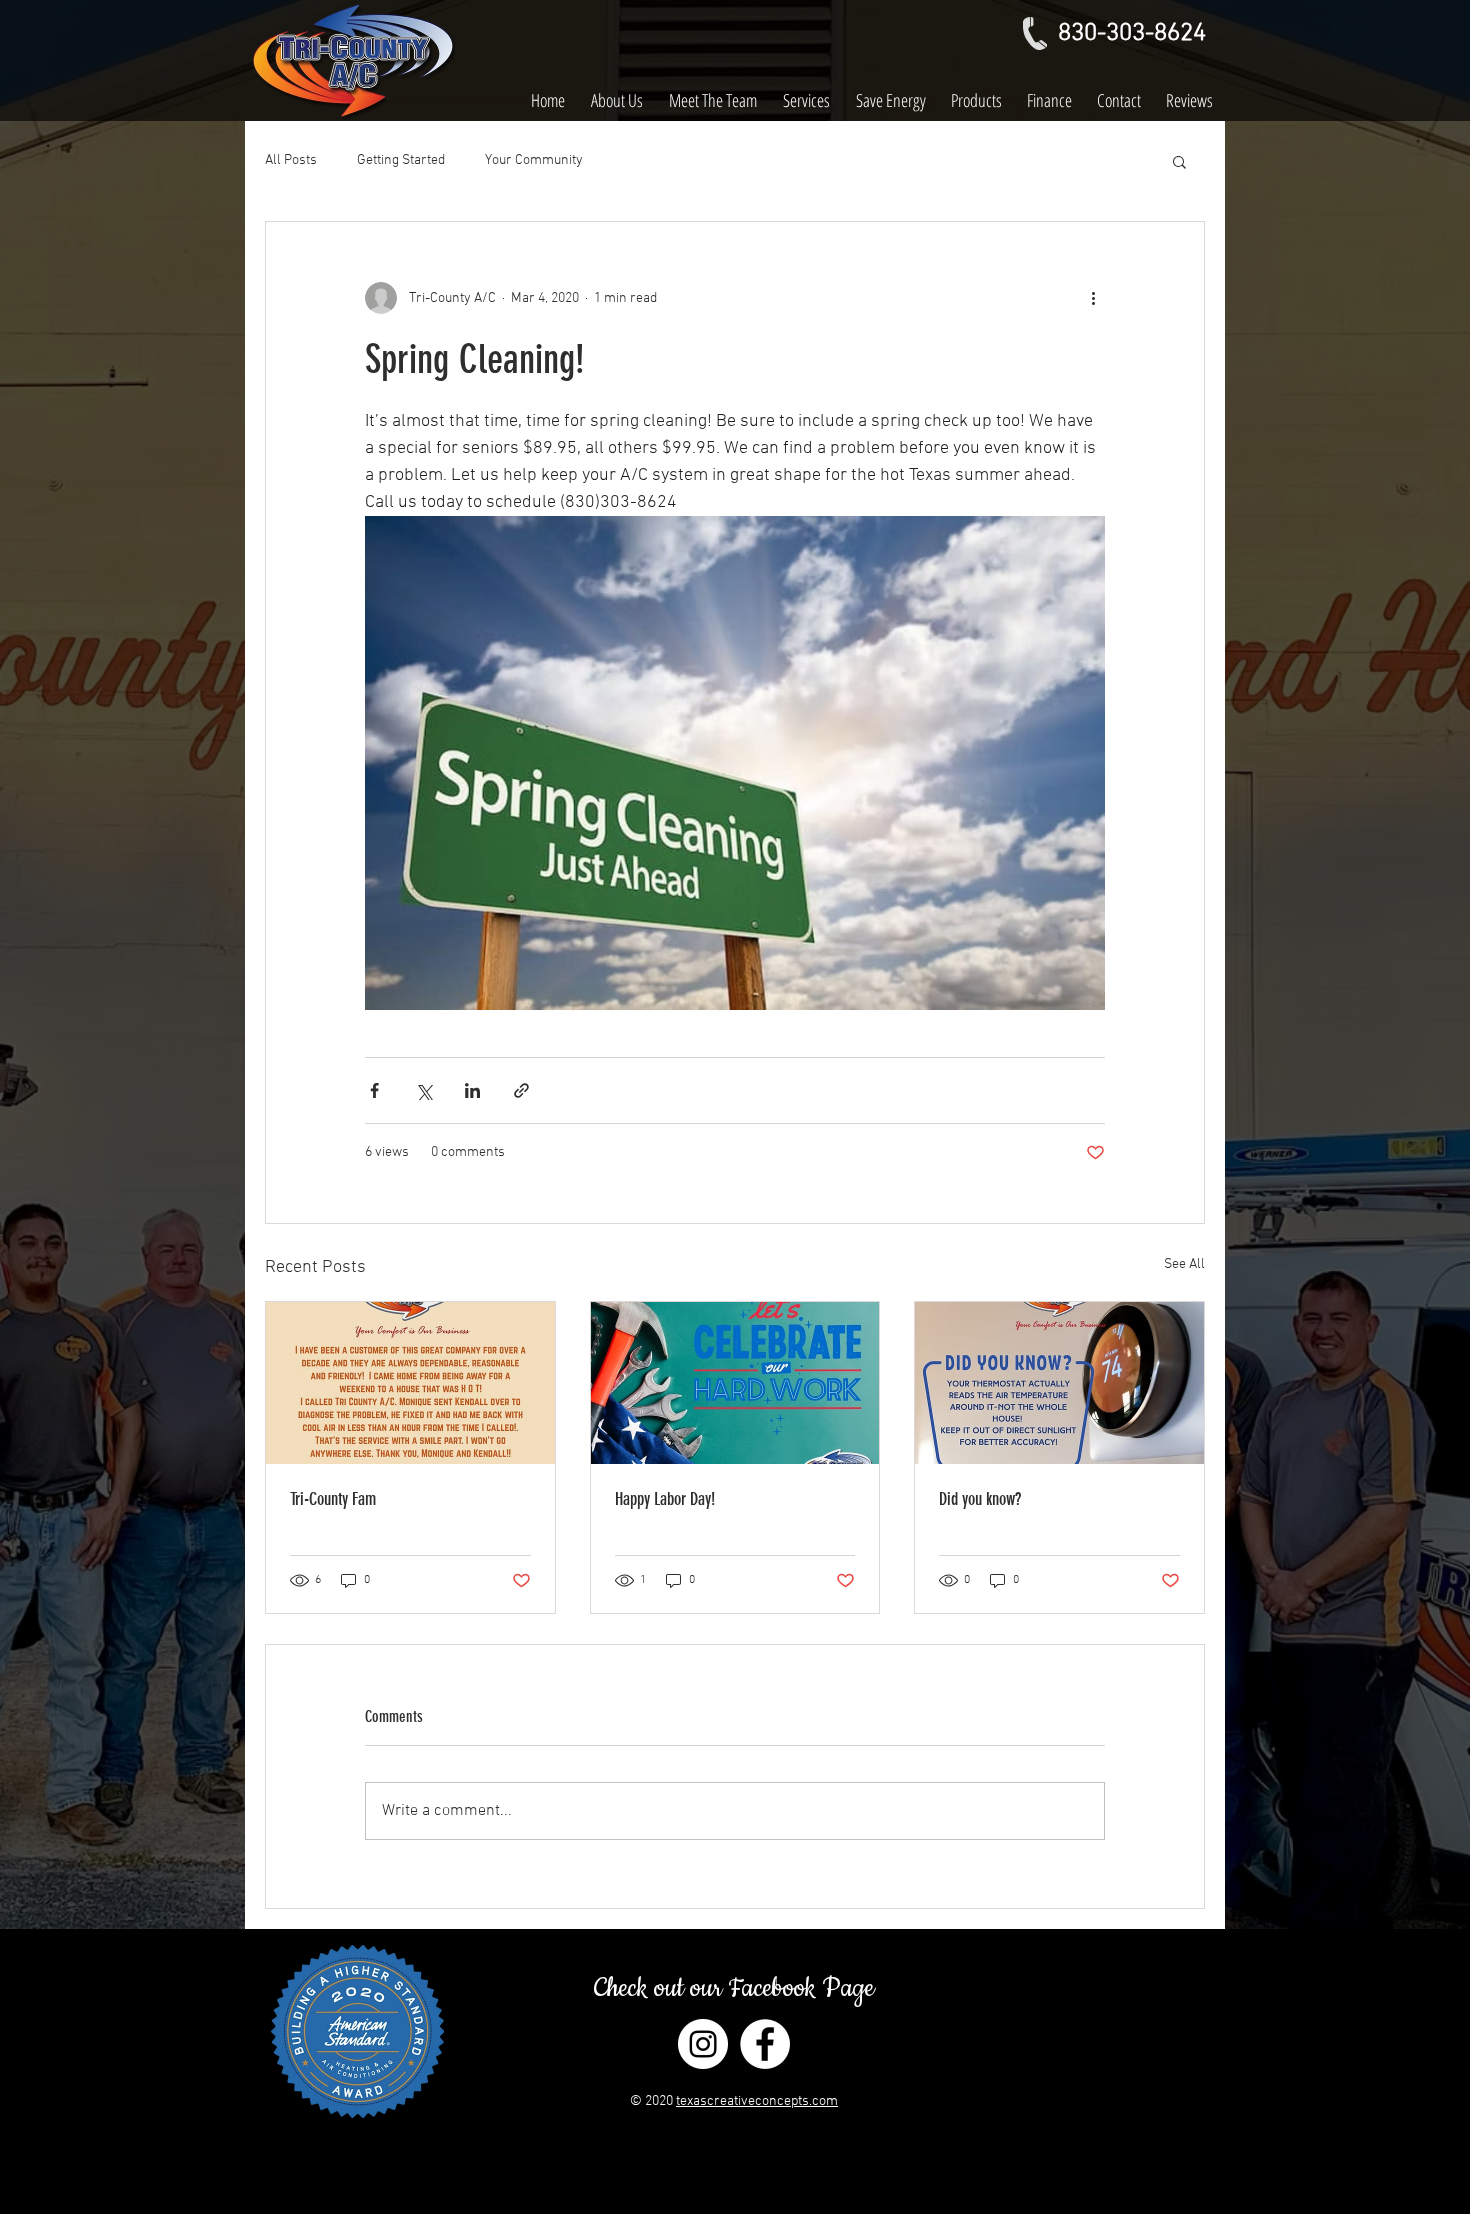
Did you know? (980, 1499)
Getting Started (401, 160)
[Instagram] (703, 2044)
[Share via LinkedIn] (472, 1090)
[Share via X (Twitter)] (423, 1090)
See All (1184, 1264)
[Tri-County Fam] (410, 1383)
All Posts (291, 160)
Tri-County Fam (333, 1499)
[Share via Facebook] (374, 1090)
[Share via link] (521, 1090)
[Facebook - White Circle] (765, 2044)
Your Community (534, 160)
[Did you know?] (1059, 1383)
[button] (1179, 161)
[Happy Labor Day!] (735, 1383)
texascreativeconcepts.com (757, 2101)
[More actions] (1093, 298)
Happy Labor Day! (665, 1499)
